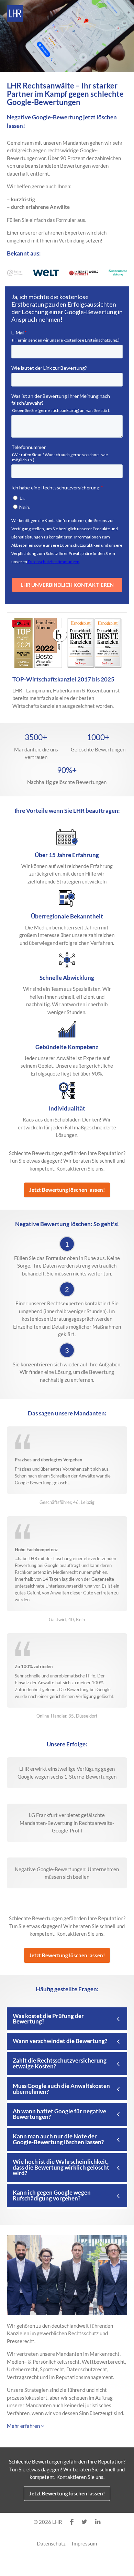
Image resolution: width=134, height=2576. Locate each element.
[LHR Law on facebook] (72, 2522)
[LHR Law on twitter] (84, 2522)
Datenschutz (51, 2543)
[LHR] (15, 13)
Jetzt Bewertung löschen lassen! (67, 1190)
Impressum (84, 2543)
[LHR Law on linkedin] (98, 2522)
